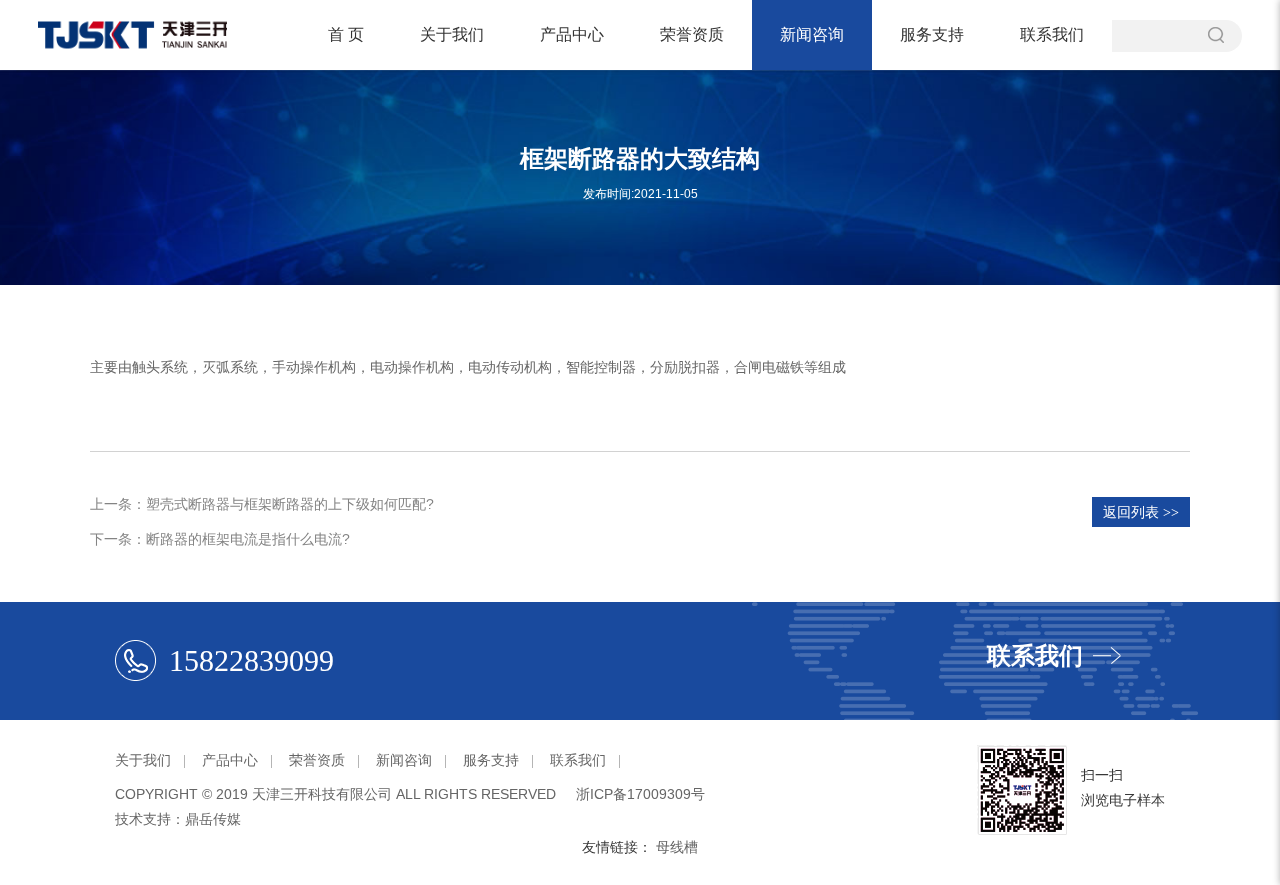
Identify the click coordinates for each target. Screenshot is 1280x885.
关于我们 (452, 34)
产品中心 (572, 34)
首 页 (346, 34)
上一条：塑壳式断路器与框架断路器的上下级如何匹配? (262, 504)
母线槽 (677, 847)
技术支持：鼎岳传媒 (178, 819)
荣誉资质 (692, 34)
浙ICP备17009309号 (640, 794)
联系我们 (1052, 34)
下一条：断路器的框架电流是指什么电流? (220, 539)
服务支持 (932, 34)
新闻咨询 (812, 34)
